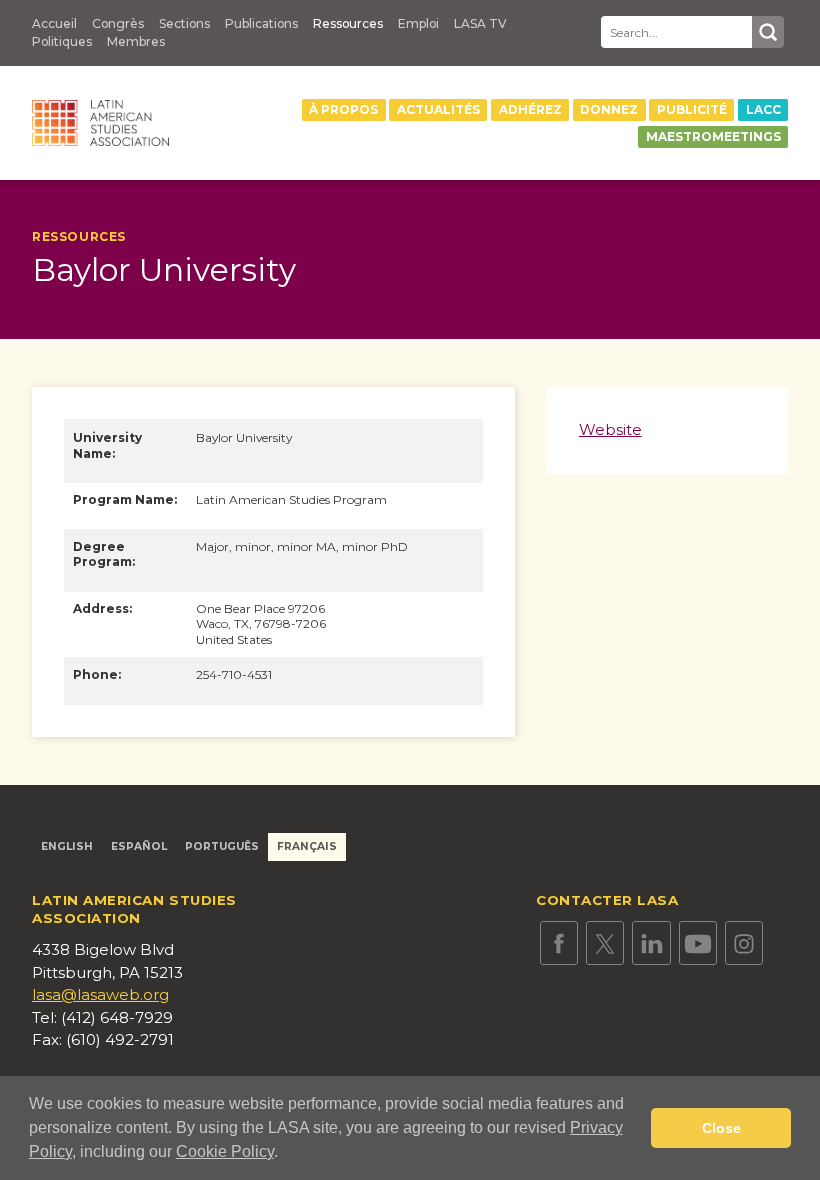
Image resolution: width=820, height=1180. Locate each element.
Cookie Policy (225, 1151)
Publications (261, 24)
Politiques (62, 42)
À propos (343, 109)
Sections (184, 24)
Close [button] (721, 1128)
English (67, 846)
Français (307, 846)
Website (610, 430)
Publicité (692, 109)
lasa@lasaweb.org (100, 995)
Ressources (348, 24)
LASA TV (480, 24)
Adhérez (530, 109)
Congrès (118, 24)
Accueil (54, 24)
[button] (285, 1154)
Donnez (609, 109)
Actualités (438, 109)
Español (139, 846)
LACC (763, 109)
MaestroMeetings (713, 136)
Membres (136, 42)
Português (222, 846)
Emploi (418, 24)
